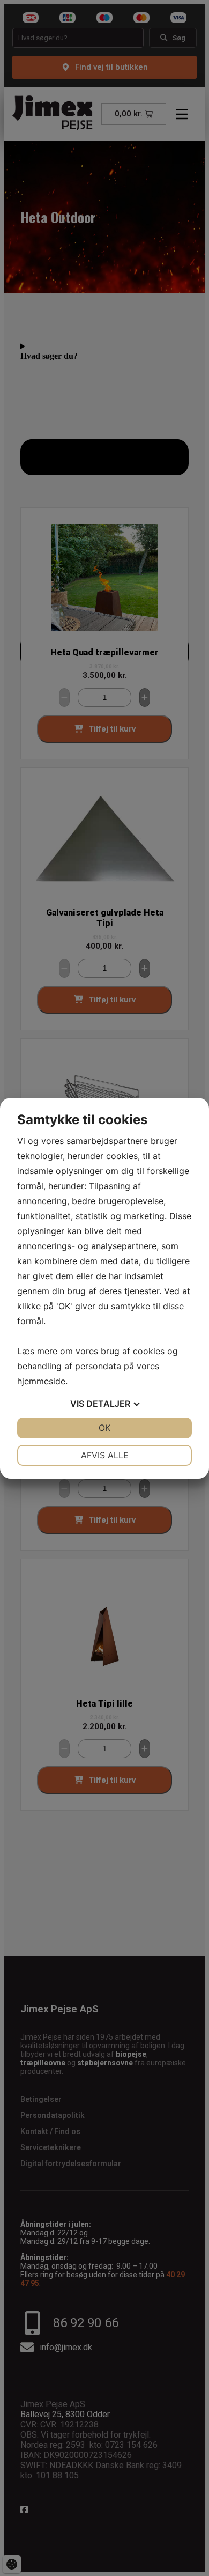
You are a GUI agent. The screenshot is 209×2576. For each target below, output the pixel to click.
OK (104, 1428)
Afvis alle (105, 1455)
